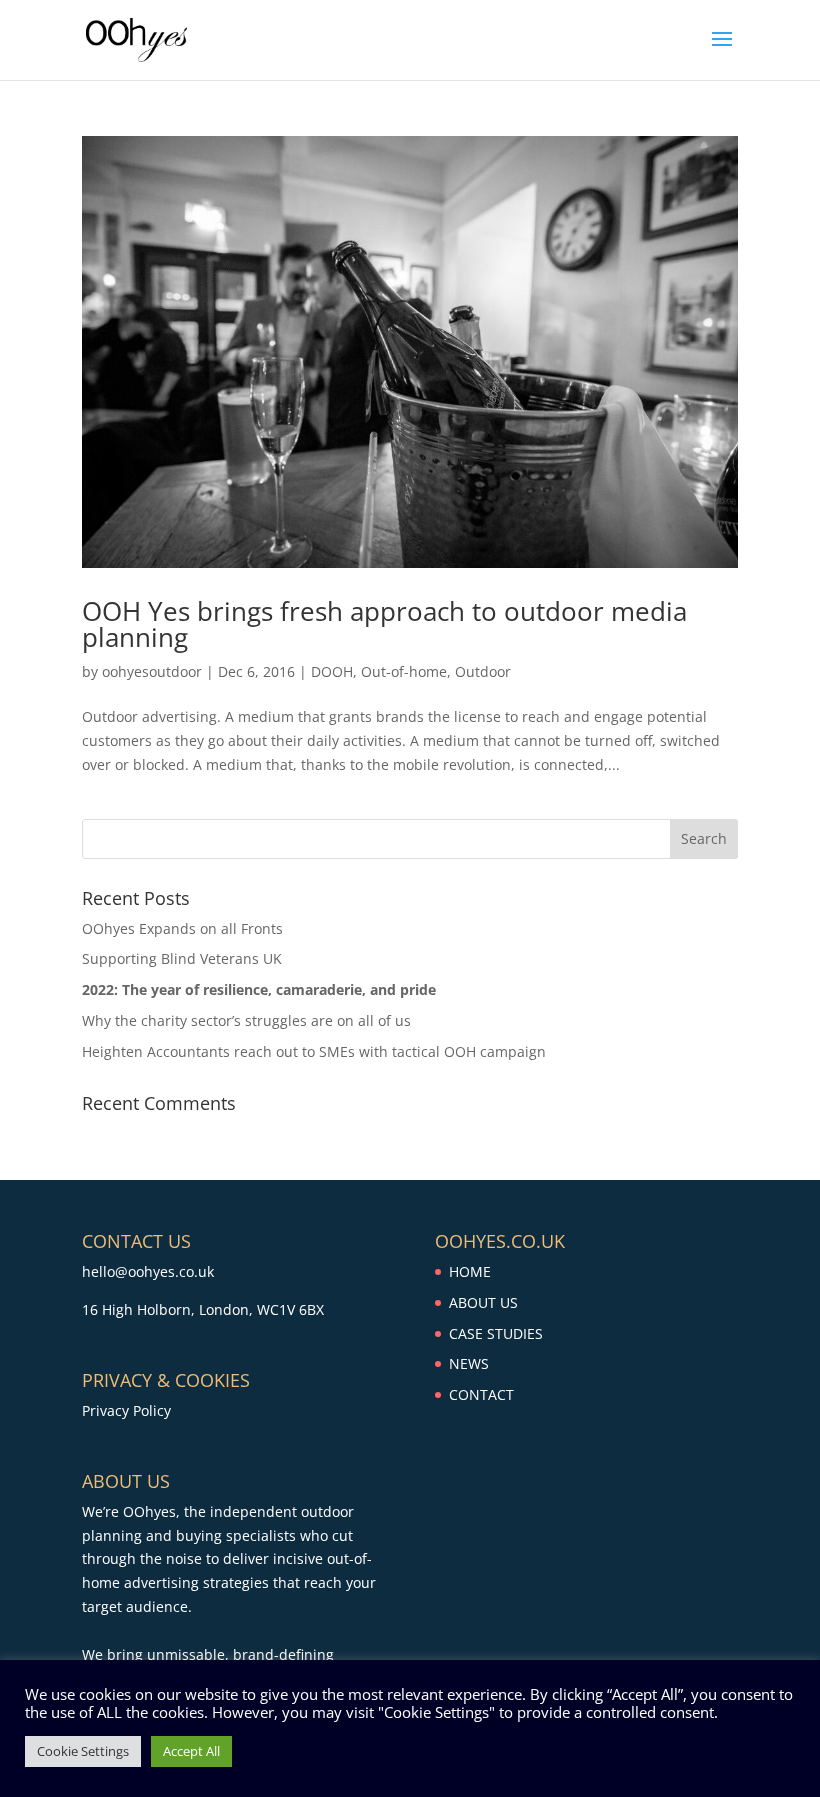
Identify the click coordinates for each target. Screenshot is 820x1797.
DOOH (332, 671)
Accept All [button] (191, 1751)
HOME (470, 1271)
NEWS (469, 1363)
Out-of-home (404, 671)
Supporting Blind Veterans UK (182, 958)
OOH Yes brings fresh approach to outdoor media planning (384, 624)
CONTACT (481, 1394)
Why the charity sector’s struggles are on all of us (246, 1020)
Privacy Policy (126, 1410)
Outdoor (483, 671)
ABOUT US (483, 1302)
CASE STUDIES (496, 1333)
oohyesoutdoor (152, 671)
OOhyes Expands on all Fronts (182, 928)
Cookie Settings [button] (83, 1751)
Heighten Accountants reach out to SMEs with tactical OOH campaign (314, 1051)
